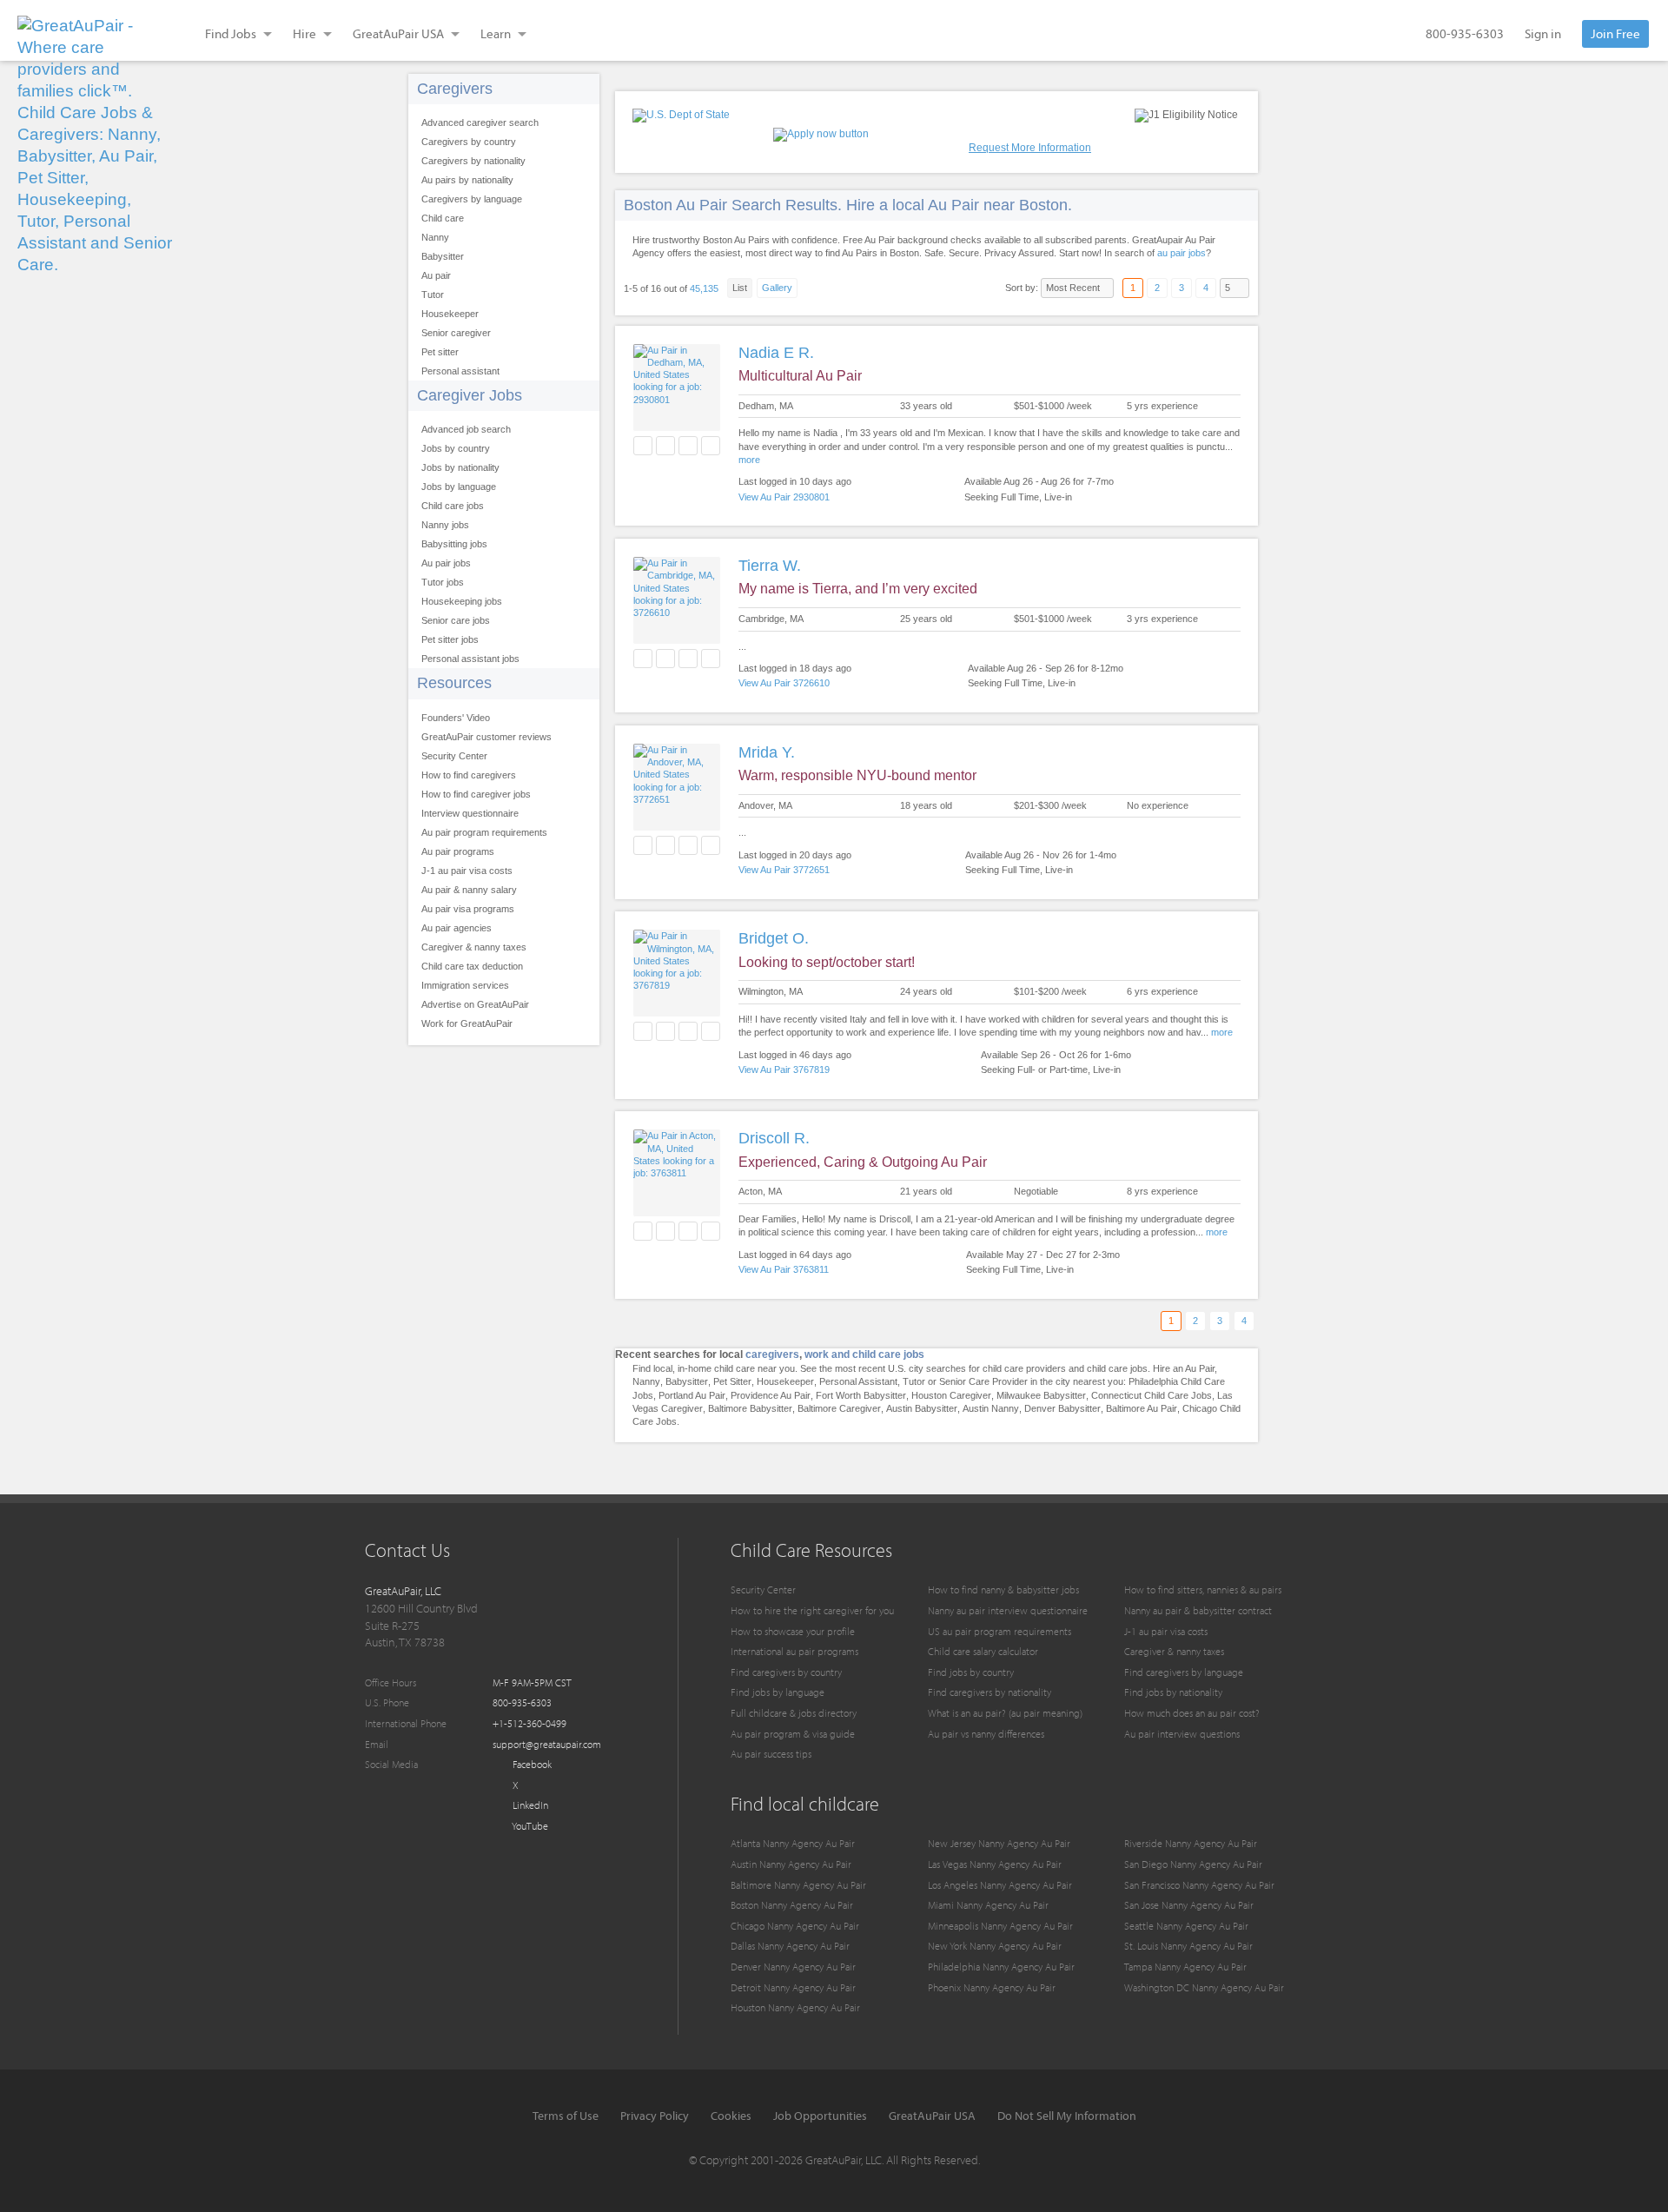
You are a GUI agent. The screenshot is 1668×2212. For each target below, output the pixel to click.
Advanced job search (466, 429)
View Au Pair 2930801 (784, 497)
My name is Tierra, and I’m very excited (858, 589)
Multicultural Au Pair (800, 376)
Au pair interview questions (1182, 1734)
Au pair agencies (457, 928)
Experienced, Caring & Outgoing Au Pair (863, 1162)
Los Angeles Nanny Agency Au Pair (1000, 1885)
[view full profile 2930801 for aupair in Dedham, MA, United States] (677, 400)
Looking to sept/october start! (827, 962)
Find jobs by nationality (1173, 1692)
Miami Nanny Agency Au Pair (988, 1905)
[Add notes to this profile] (688, 446)
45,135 (704, 288)
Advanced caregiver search (480, 123)
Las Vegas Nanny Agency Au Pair (995, 1864)
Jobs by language (459, 487)
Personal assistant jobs (470, 659)
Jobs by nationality (460, 467)
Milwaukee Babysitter (1041, 1395)
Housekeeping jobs (462, 601)
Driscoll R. (774, 1138)
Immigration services (465, 985)
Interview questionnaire (470, 813)
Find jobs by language (778, 1692)
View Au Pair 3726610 (784, 683)
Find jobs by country (971, 1672)
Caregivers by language (472, 199)
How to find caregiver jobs (476, 794)
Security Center (454, 756)
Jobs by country (456, 448)
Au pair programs (458, 851)
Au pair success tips (771, 1754)
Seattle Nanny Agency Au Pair (1186, 1926)
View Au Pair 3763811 (784, 1269)
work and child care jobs (864, 1354)
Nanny (435, 237)
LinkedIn (529, 1805)
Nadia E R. (776, 353)
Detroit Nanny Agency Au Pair (793, 1987)
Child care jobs (453, 506)
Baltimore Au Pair (1142, 1408)
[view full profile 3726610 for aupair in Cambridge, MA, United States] (677, 613)
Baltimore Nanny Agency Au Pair (798, 1885)
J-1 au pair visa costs (467, 871)
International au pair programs (794, 1651)
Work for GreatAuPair (467, 1023)
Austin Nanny (991, 1408)
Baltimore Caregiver (839, 1408)
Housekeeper (450, 314)
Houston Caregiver (951, 1395)
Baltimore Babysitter (750, 1408)
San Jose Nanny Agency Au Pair (1189, 1905)
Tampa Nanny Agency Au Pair (1185, 1967)
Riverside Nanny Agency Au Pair (1191, 1843)
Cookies (731, 2116)
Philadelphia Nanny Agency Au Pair (1001, 1967)
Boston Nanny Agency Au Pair (792, 1905)
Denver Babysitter (1062, 1408)
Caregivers (455, 89)
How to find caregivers (469, 775)
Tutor (433, 295)
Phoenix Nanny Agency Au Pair (992, 1987)
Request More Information (1030, 148)
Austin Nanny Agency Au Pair (791, 1864)
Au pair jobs (446, 563)
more (749, 460)
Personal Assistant (858, 1381)
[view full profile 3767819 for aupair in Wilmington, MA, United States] (677, 985)
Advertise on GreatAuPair (475, 1004)
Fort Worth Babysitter (861, 1395)
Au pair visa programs (468, 909)
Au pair (436, 275)
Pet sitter (440, 352)
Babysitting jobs (454, 544)
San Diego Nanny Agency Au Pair (1193, 1864)
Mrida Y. (767, 752)
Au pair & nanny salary (469, 890)
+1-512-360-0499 (530, 1723)
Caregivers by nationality (473, 161)
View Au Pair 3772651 (784, 870)
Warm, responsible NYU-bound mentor (857, 775)
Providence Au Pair (771, 1395)
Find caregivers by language (1184, 1672)
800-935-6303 (1465, 33)
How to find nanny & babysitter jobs (1003, 1589)
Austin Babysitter (922, 1408)
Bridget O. (774, 938)
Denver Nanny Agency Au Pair (793, 1967)
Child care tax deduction (472, 966)
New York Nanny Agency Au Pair (995, 1946)
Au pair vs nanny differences (986, 1734)
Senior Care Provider (983, 1381)
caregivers (772, 1354)
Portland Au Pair (692, 1395)
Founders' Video (456, 718)
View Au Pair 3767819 (784, 1070)
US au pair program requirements (999, 1631)
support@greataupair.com (547, 1744)
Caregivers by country (469, 142)
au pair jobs (1181, 253)
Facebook (531, 1764)
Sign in (1543, 33)
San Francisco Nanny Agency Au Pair (1199, 1885)
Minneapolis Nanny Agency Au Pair (1000, 1926)
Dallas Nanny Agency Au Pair (790, 1946)
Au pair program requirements (484, 832)
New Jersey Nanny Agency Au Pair (999, 1843)
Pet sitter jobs (450, 639)
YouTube (529, 1826)
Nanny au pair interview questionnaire (1008, 1610)
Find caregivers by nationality (990, 1692)
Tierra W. (770, 566)
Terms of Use (566, 2116)
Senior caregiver (456, 333)
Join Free (1615, 33)
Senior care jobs (456, 620)
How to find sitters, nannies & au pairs (1203, 1589)
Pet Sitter (732, 1381)
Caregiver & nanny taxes (474, 947)
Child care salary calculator (983, 1651)
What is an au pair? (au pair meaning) (1005, 1713)
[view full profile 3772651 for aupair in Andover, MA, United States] (677, 799)
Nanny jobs (445, 525)
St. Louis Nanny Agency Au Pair (1188, 1946)
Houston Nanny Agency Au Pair (795, 2007)
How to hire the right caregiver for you (812, 1610)
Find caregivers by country (786, 1672)
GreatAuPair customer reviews (486, 737)
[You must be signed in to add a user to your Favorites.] (643, 446)
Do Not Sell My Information (1067, 2116)
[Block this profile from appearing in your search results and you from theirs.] (711, 446)
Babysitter (443, 256)
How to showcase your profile (793, 1631)
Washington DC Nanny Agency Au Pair (1204, 1987)
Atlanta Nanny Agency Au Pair (793, 1843)
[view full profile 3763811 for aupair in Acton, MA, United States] (677, 1173)
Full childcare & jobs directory (794, 1713)
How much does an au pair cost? (1192, 1713)
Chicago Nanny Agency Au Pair (795, 1926)
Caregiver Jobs (470, 395)
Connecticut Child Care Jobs (1152, 1395)
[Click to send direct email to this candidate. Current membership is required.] (665, 446)
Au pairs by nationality (467, 180)
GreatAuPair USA (932, 2116)
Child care (443, 218)
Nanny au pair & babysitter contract (1198, 1610)
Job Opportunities (820, 2116)
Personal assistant (460, 371)
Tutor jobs (443, 582)
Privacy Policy (655, 2116)
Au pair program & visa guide (793, 1734)
